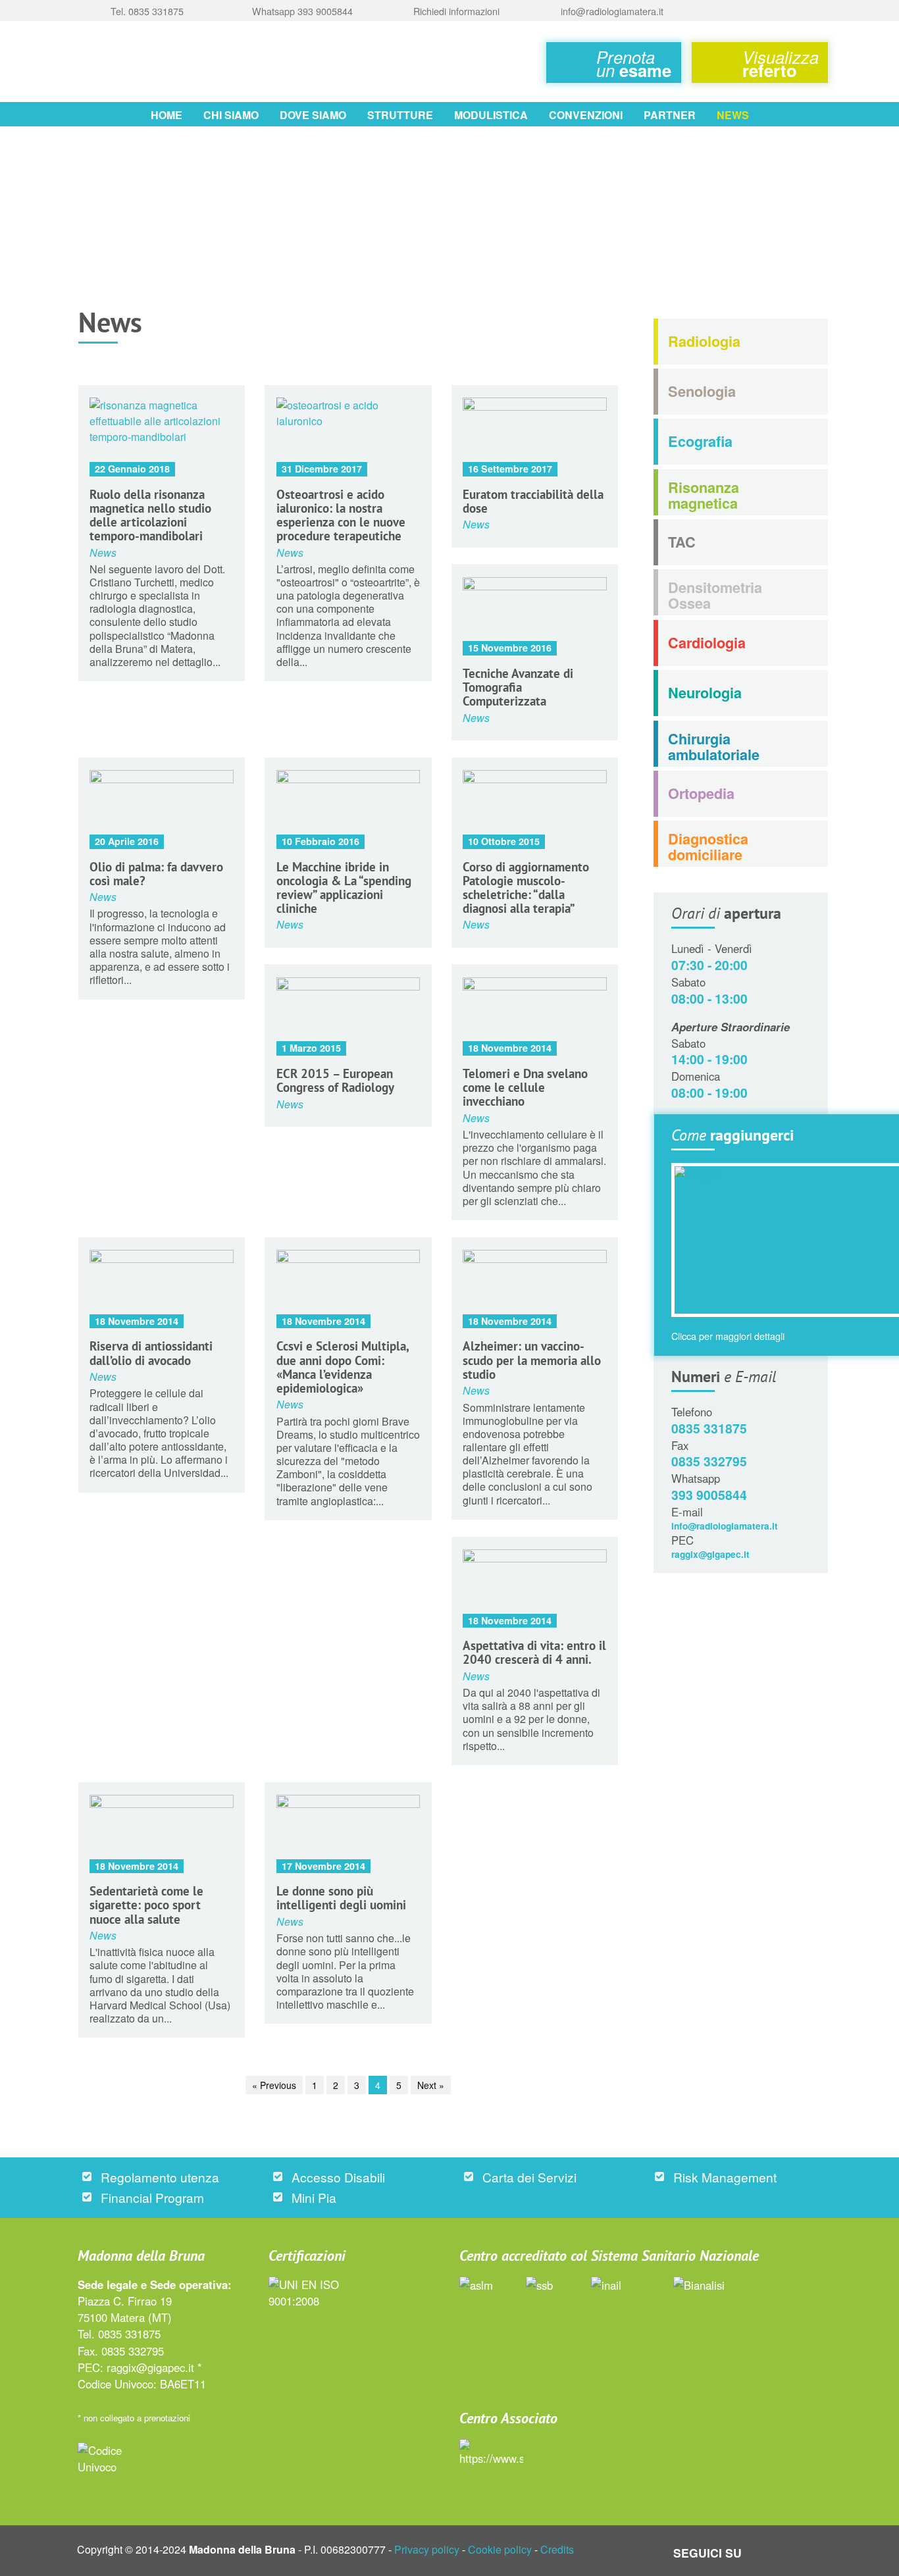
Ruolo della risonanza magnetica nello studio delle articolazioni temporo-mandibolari (150, 515)
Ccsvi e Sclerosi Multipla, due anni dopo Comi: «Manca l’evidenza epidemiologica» (343, 1366)
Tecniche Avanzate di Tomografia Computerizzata (518, 687)
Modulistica (491, 115)
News (733, 115)
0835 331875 (709, 1428)
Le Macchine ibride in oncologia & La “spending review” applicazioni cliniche (344, 887)
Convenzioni (586, 115)
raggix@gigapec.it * (154, 2367)
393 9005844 (709, 1495)
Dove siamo (313, 115)
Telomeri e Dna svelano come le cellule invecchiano (525, 1087)
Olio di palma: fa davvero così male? (156, 873)
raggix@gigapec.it (710, 1554)
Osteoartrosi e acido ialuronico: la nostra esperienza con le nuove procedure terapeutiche (341, 515)
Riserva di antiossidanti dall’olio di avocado (151, 1352)
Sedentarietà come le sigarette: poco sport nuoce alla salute (146, 1904)
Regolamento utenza (160, 2177)
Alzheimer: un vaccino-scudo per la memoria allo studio (532, 1359)
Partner (670, 115)
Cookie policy (500, 2549)
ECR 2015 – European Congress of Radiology (335, 1080)
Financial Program (152, 2197)
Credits (557, 2549)
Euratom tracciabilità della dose (533, 501)
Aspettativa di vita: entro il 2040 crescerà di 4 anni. (534, 1652)
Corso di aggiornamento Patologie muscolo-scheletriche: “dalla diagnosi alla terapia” (526, 887)
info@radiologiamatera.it (725, 1526)
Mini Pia (314, 2197)
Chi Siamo (231, 115)
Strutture (400, 115)
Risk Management (725, 2177)
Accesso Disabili (338, 2177)
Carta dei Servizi (529, 2177)
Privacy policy (427, 2549)
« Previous (274, 2085)
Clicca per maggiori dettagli (728, 1336)
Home (167, 115)
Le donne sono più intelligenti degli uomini (341, 1897)
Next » (431, 2085)
